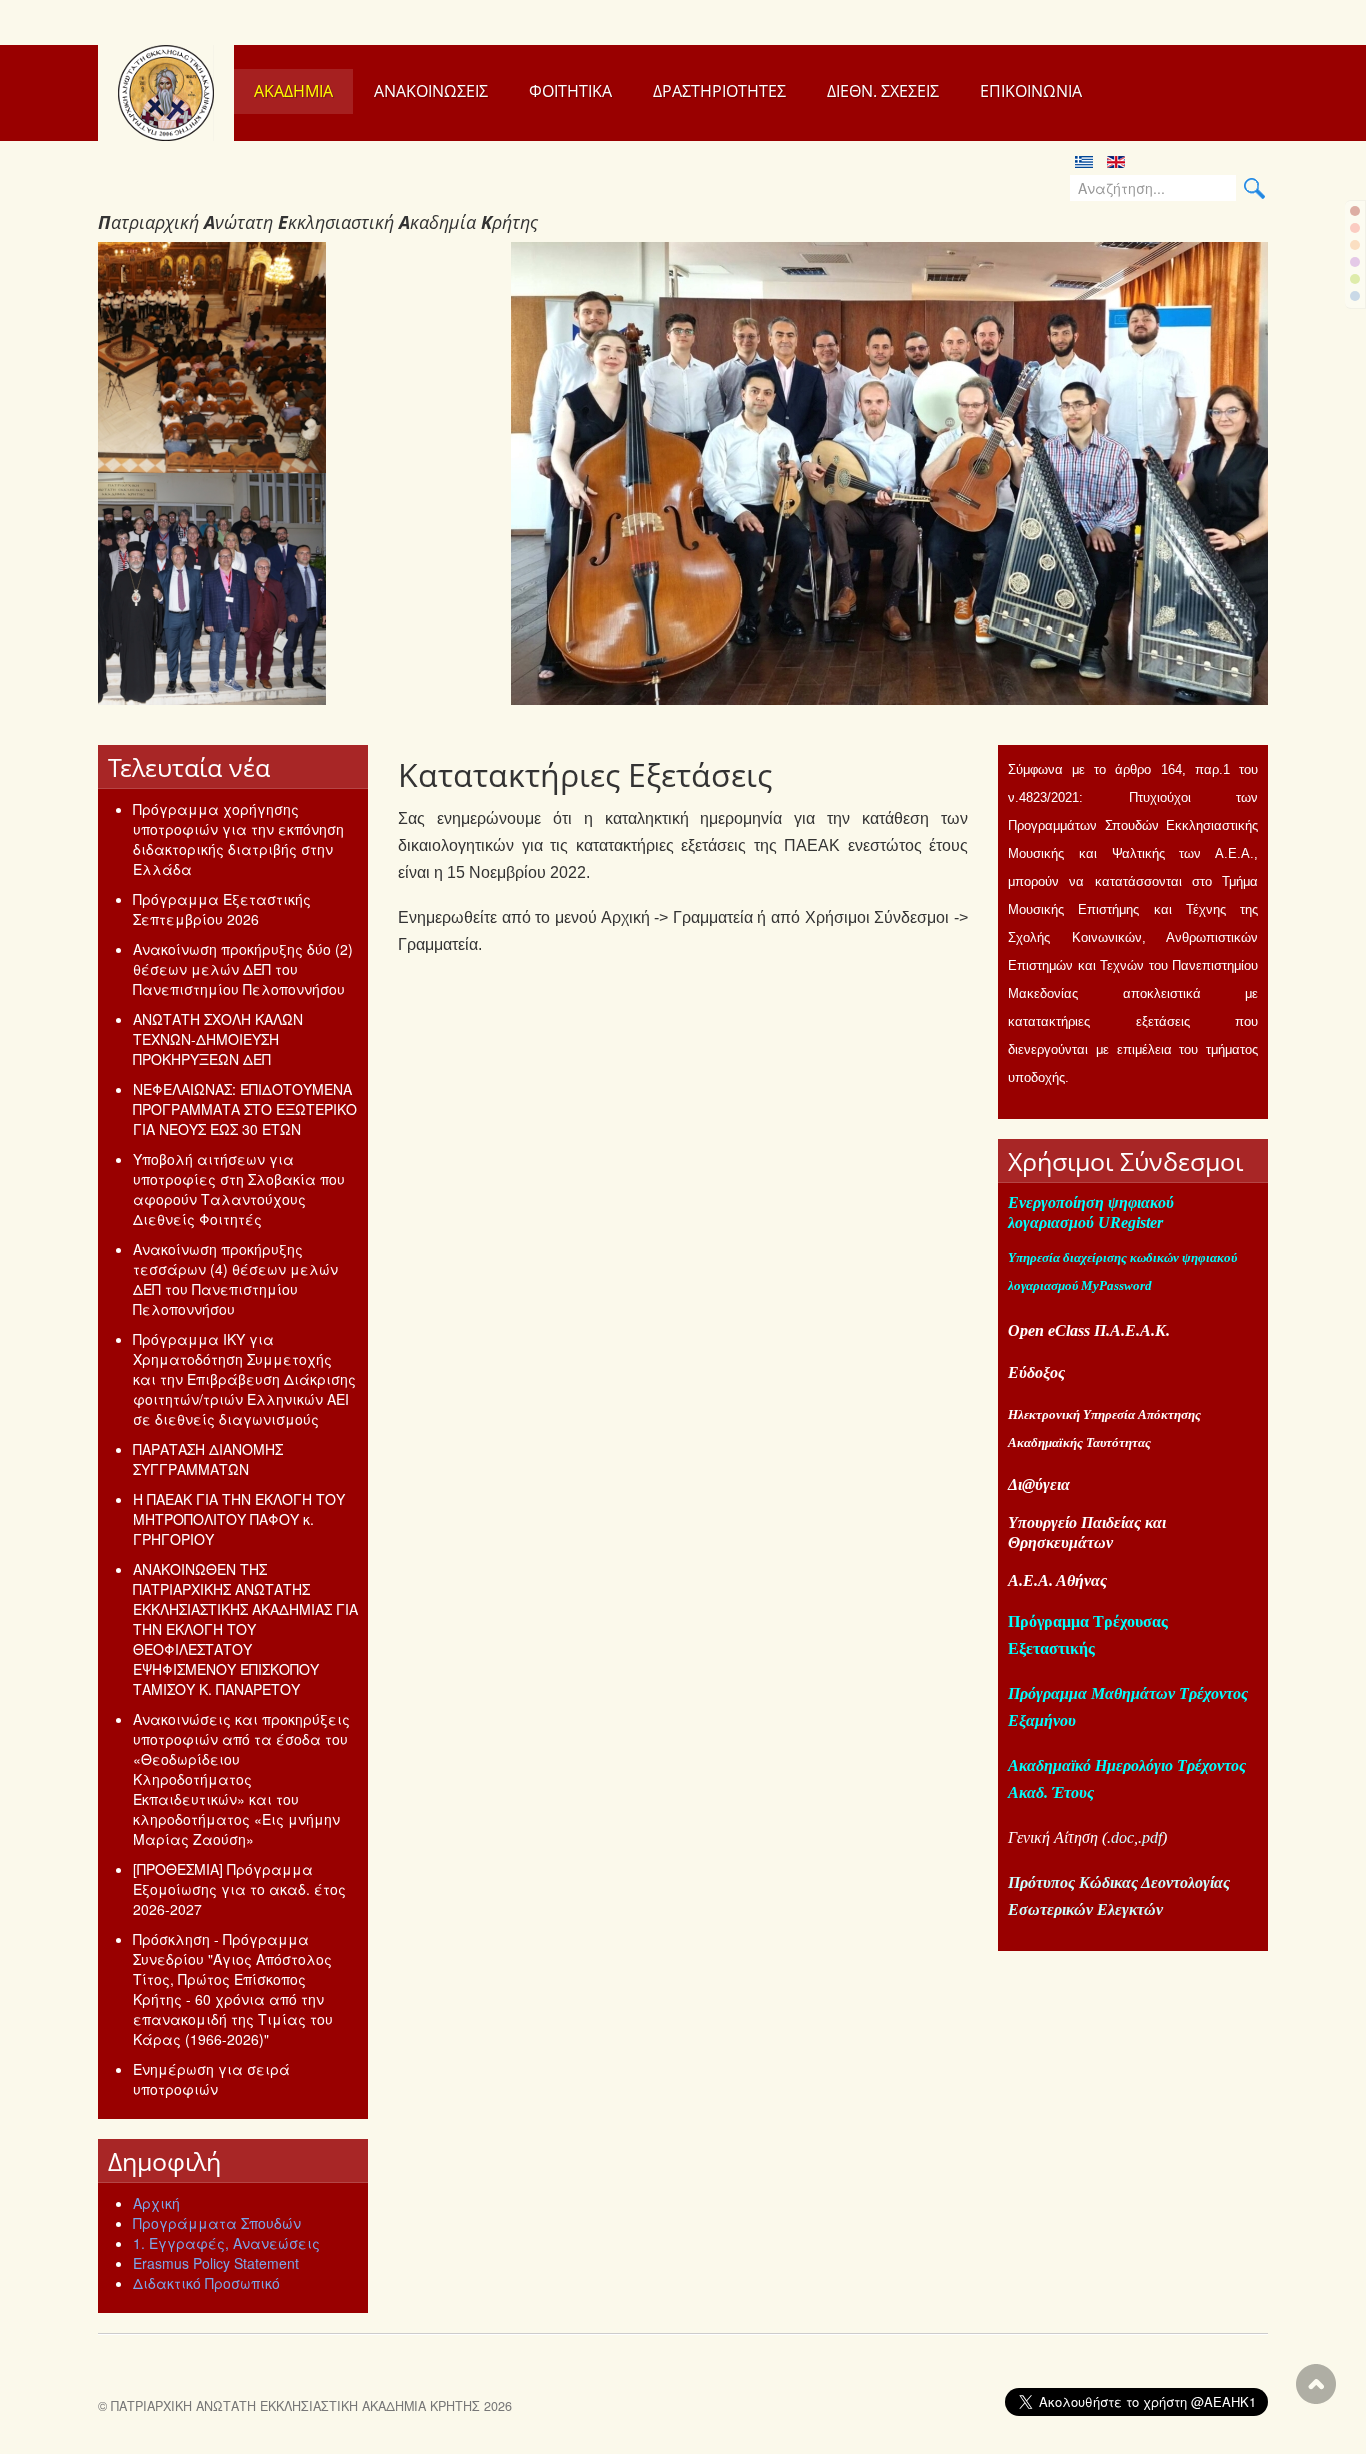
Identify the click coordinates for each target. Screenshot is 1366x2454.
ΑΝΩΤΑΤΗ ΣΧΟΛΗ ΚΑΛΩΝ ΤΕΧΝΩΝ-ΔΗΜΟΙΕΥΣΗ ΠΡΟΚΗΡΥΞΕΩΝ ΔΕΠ (218, 1039)
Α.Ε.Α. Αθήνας (1057, 1580)
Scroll (1316, 2384)
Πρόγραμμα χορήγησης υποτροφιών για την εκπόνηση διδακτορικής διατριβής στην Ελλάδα (238, 839)
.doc (1120, 1837)
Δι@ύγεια (1039, 1484)
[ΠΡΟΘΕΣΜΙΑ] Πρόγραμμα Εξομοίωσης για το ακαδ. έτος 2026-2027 (239, 1889)
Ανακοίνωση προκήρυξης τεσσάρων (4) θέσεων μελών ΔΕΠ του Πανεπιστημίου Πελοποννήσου (235, 1279)
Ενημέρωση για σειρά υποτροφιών (211, 2079)
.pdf (1150, 1837)
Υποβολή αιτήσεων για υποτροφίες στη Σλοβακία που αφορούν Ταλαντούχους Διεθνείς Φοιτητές (239, 1189)
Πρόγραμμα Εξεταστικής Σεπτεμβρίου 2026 (222, 909)
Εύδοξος (1036, 1372)
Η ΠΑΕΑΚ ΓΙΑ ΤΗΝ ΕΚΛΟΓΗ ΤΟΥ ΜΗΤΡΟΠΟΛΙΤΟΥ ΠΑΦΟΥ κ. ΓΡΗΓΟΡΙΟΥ (239, 1519)
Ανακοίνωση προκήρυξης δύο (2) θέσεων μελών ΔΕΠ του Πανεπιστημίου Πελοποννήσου (243, 969)
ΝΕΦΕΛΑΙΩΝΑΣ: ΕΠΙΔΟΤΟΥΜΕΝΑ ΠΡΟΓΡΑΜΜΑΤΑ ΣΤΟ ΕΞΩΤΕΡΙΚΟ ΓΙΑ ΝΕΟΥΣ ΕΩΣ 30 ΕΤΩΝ (245, 1109)
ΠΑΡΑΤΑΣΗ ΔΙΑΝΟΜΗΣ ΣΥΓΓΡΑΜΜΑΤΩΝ (208, 1459)
